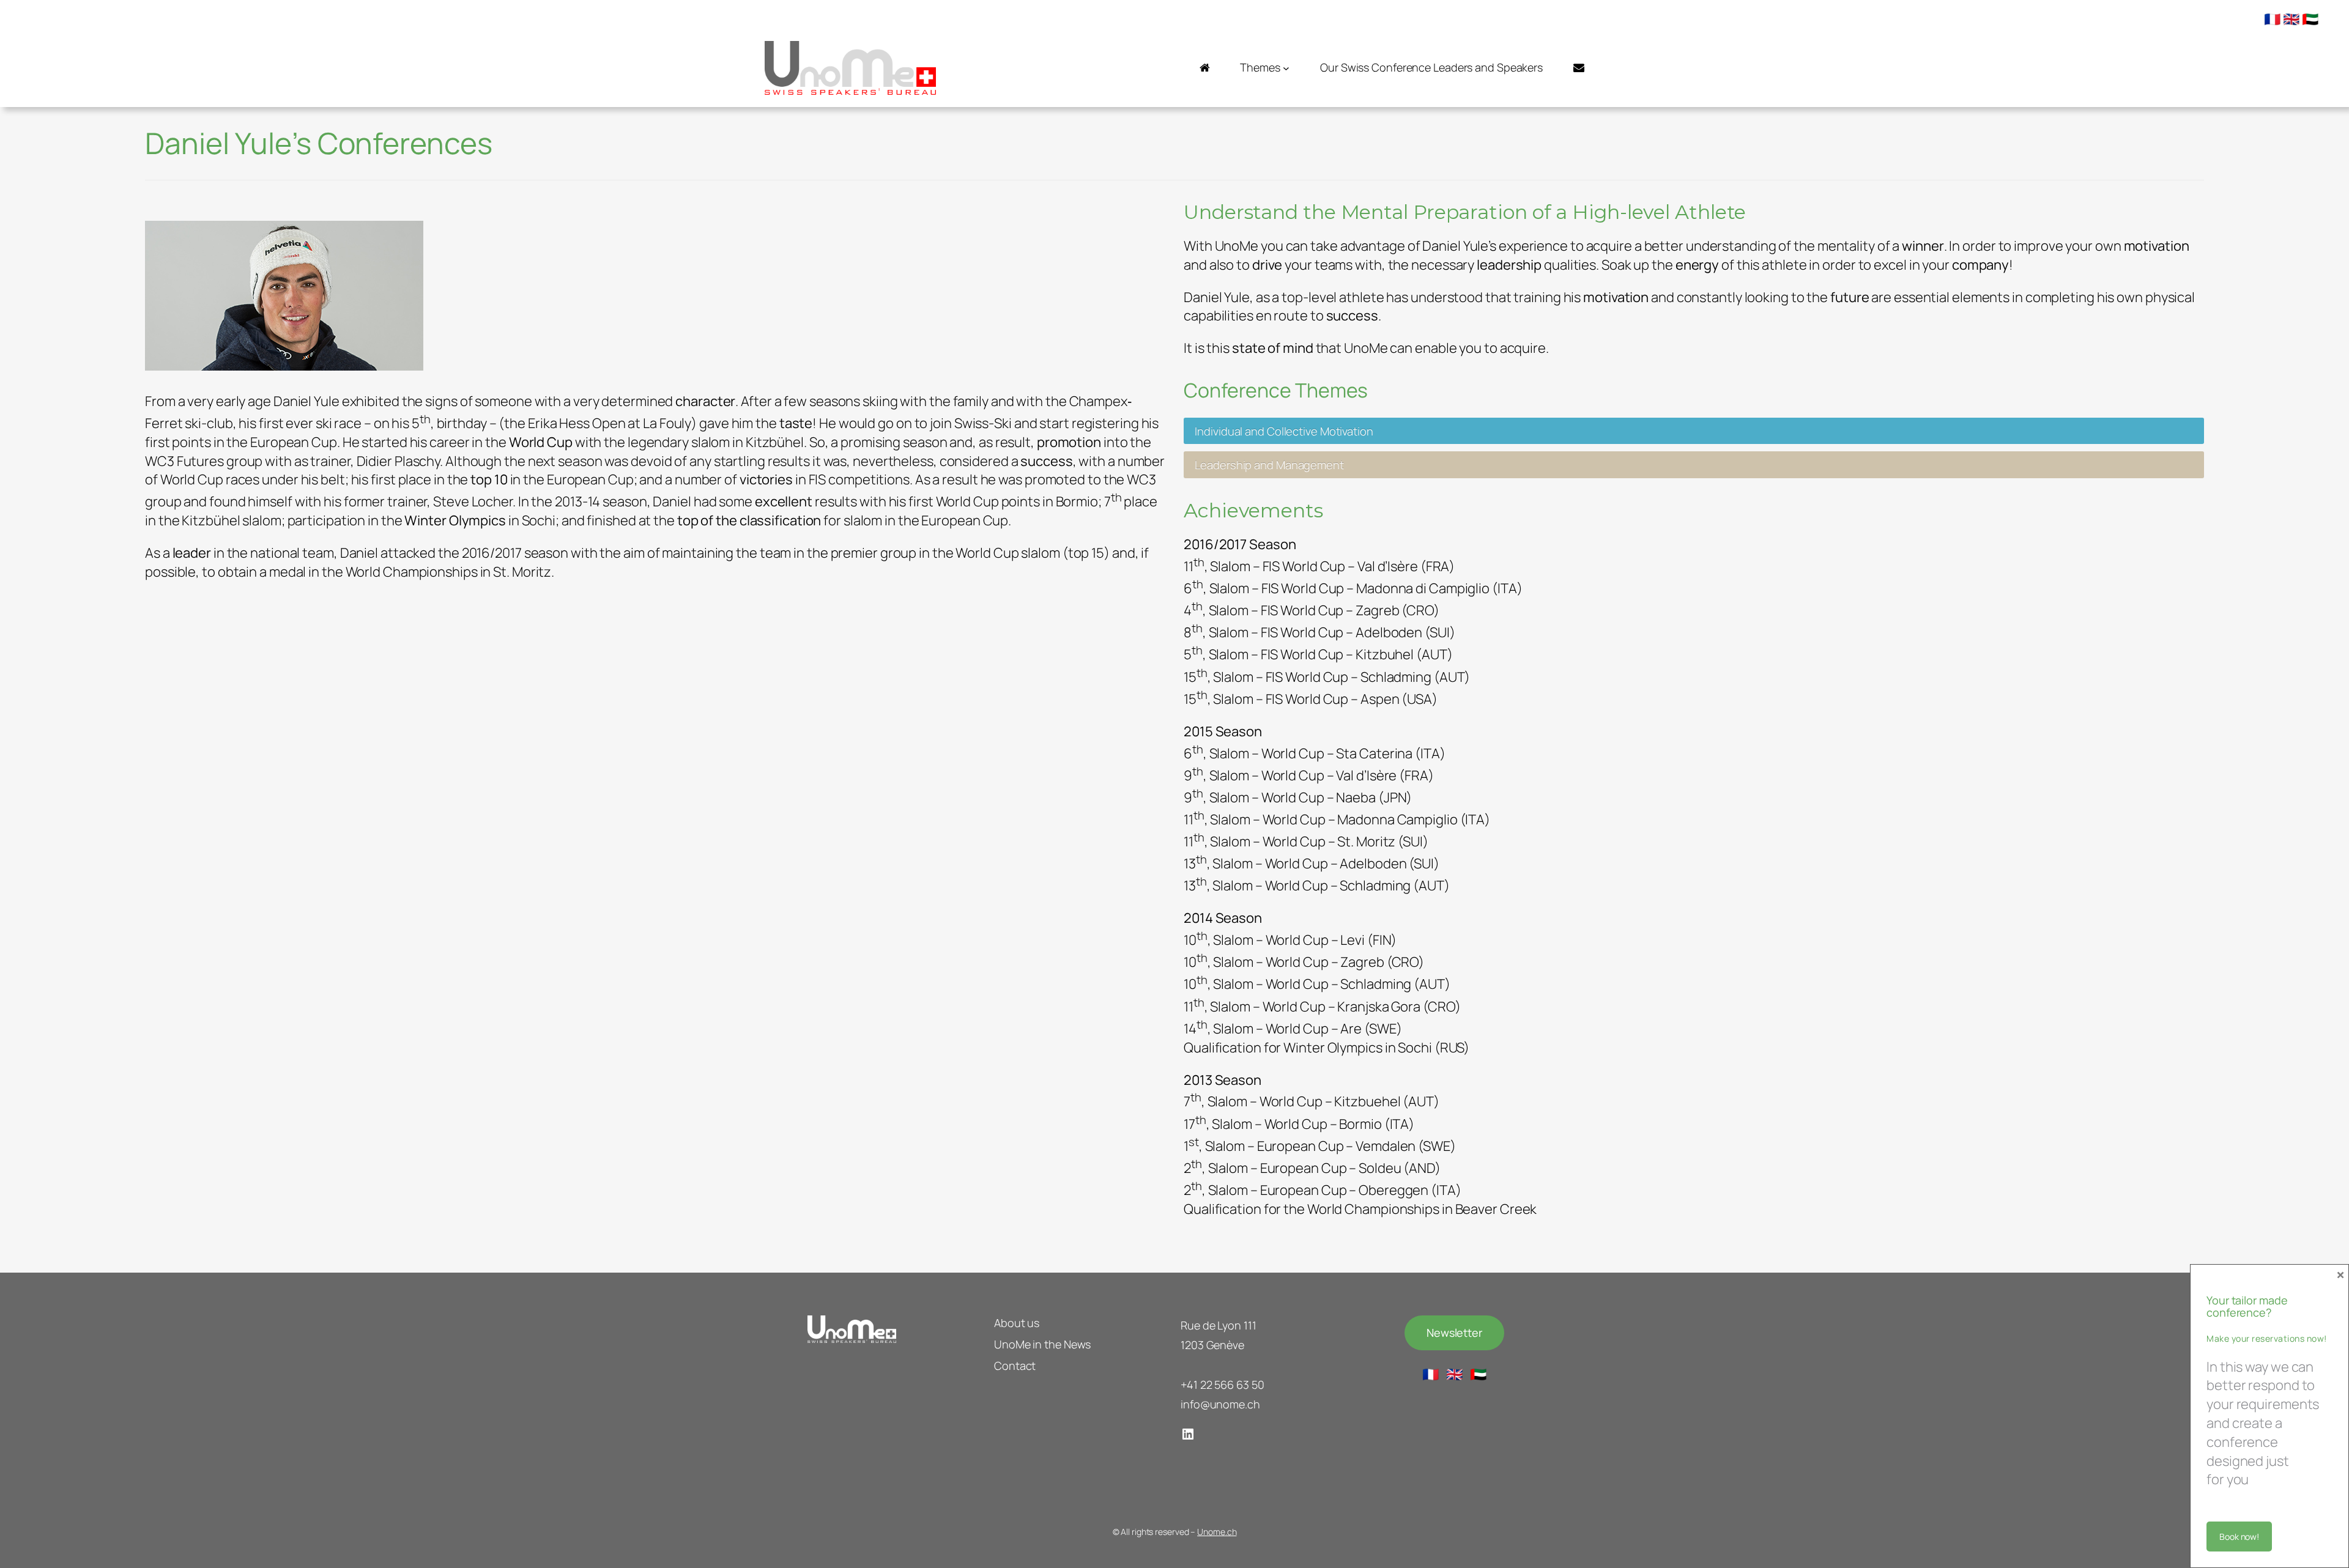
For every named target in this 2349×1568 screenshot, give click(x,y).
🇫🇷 (2272, 19)
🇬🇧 (2291, 19)
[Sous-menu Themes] (1286, 68)
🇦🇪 (2310, 19)
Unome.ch (1217, 1532)
